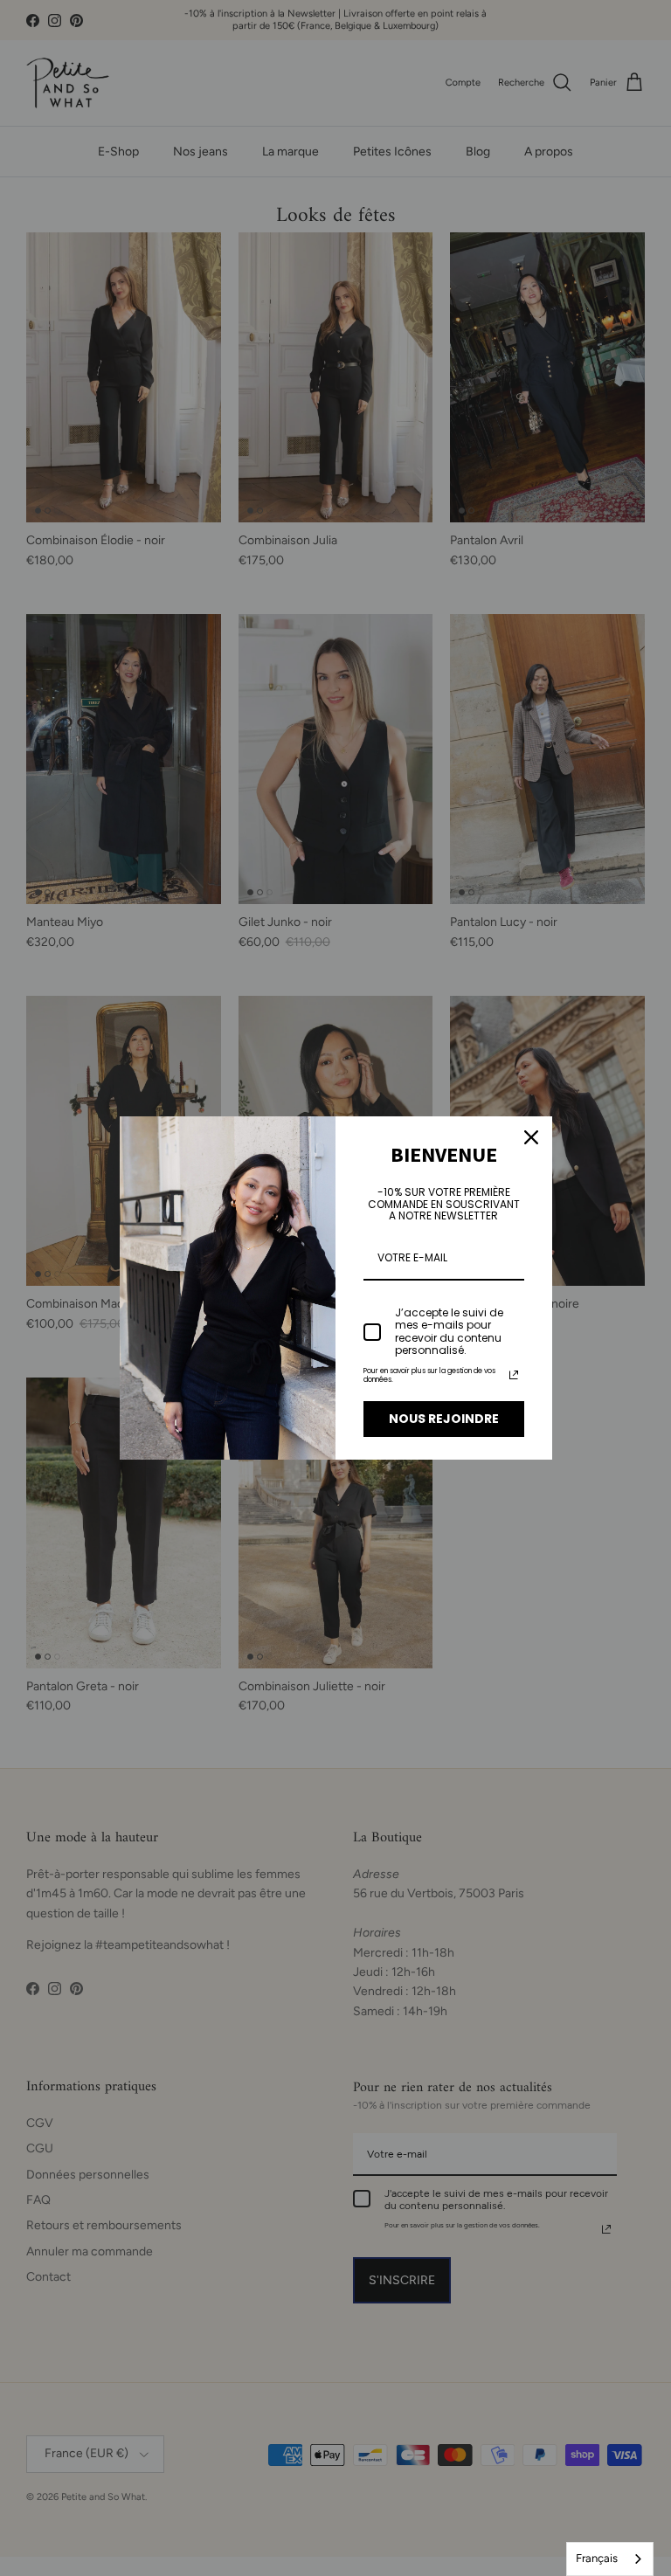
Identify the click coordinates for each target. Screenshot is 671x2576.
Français (597, 2558)
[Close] (531, 1137)
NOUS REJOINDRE (444, 1419)
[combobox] (610, 2559)
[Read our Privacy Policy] (514, 1375)
